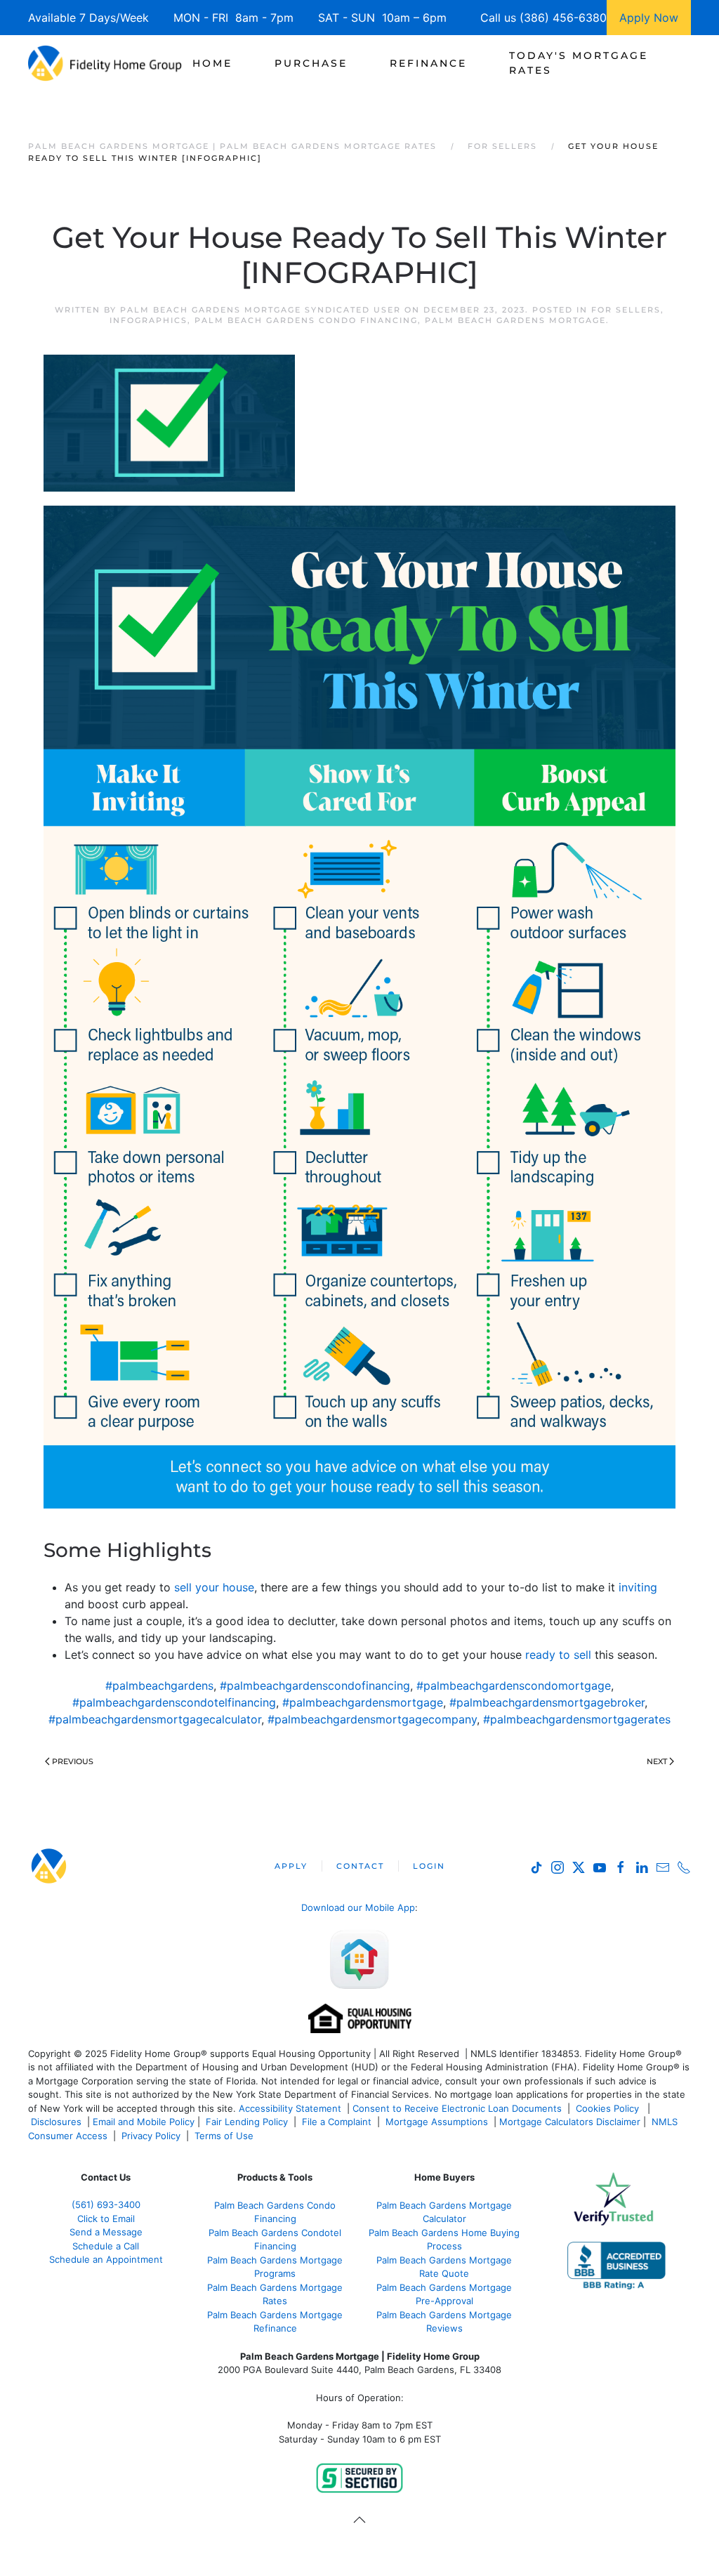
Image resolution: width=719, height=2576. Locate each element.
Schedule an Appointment (106, 2259)
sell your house (214, 1587)
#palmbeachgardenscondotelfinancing (174, 1702)
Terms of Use (225, 2136)
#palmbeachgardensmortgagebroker (547, 1702)
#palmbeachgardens (159, 1685)
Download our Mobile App (358, 1907)
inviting (636, 1587)
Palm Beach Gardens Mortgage (515, 320)
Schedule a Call (106, 2246)
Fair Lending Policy (247, 2122)
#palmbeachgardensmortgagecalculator (155, 1719)
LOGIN (429, 1866)
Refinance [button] (428, 63)
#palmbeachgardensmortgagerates (577, 1719)
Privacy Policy (151, 2136)
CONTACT (360, 1866)
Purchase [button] (311, 63)
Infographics (149, 320)
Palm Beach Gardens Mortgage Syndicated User (260, 310)
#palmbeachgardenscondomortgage (514, 1685)
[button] (359, 2520)
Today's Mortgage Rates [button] (579, 63)
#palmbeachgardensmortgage (363, 1702)
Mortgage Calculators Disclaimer (570, 2122)
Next (657, 1761)
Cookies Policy (609, 2108)
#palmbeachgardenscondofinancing (315, 1685)
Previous (73, 1761)
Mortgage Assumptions (437, 2122)
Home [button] (212, 63)
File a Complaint (338, 2122)
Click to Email (106, 2219)
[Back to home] (105, 63)
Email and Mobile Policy (144, 2122)
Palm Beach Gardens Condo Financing (306, 320)
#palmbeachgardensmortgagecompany (372, 1719)
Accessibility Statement (290, 2108)
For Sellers (626, 310)
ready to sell (558, 1655)
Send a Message (106, 2232)
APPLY (291, 1866)
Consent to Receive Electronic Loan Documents (457, 2108)
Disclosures (56, 2122)
